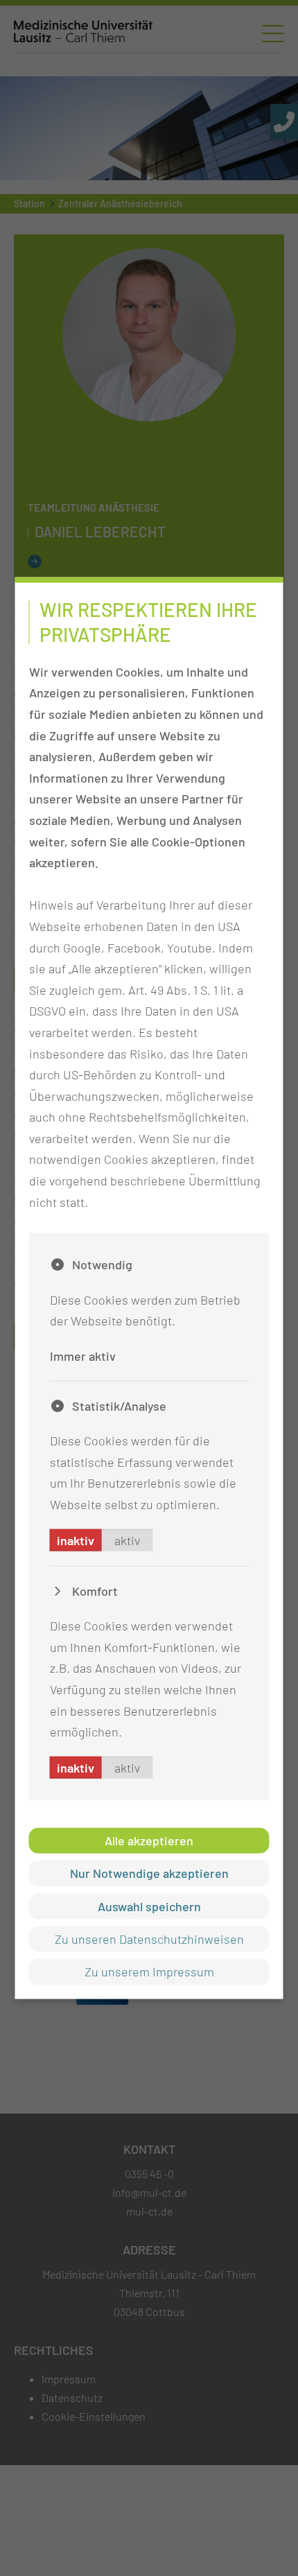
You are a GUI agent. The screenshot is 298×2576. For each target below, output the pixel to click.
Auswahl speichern (149, 1906)
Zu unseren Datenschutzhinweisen (149, 1939)
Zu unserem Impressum (149, 1972)
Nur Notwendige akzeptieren (149, 1873)
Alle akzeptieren (149, 1840)
